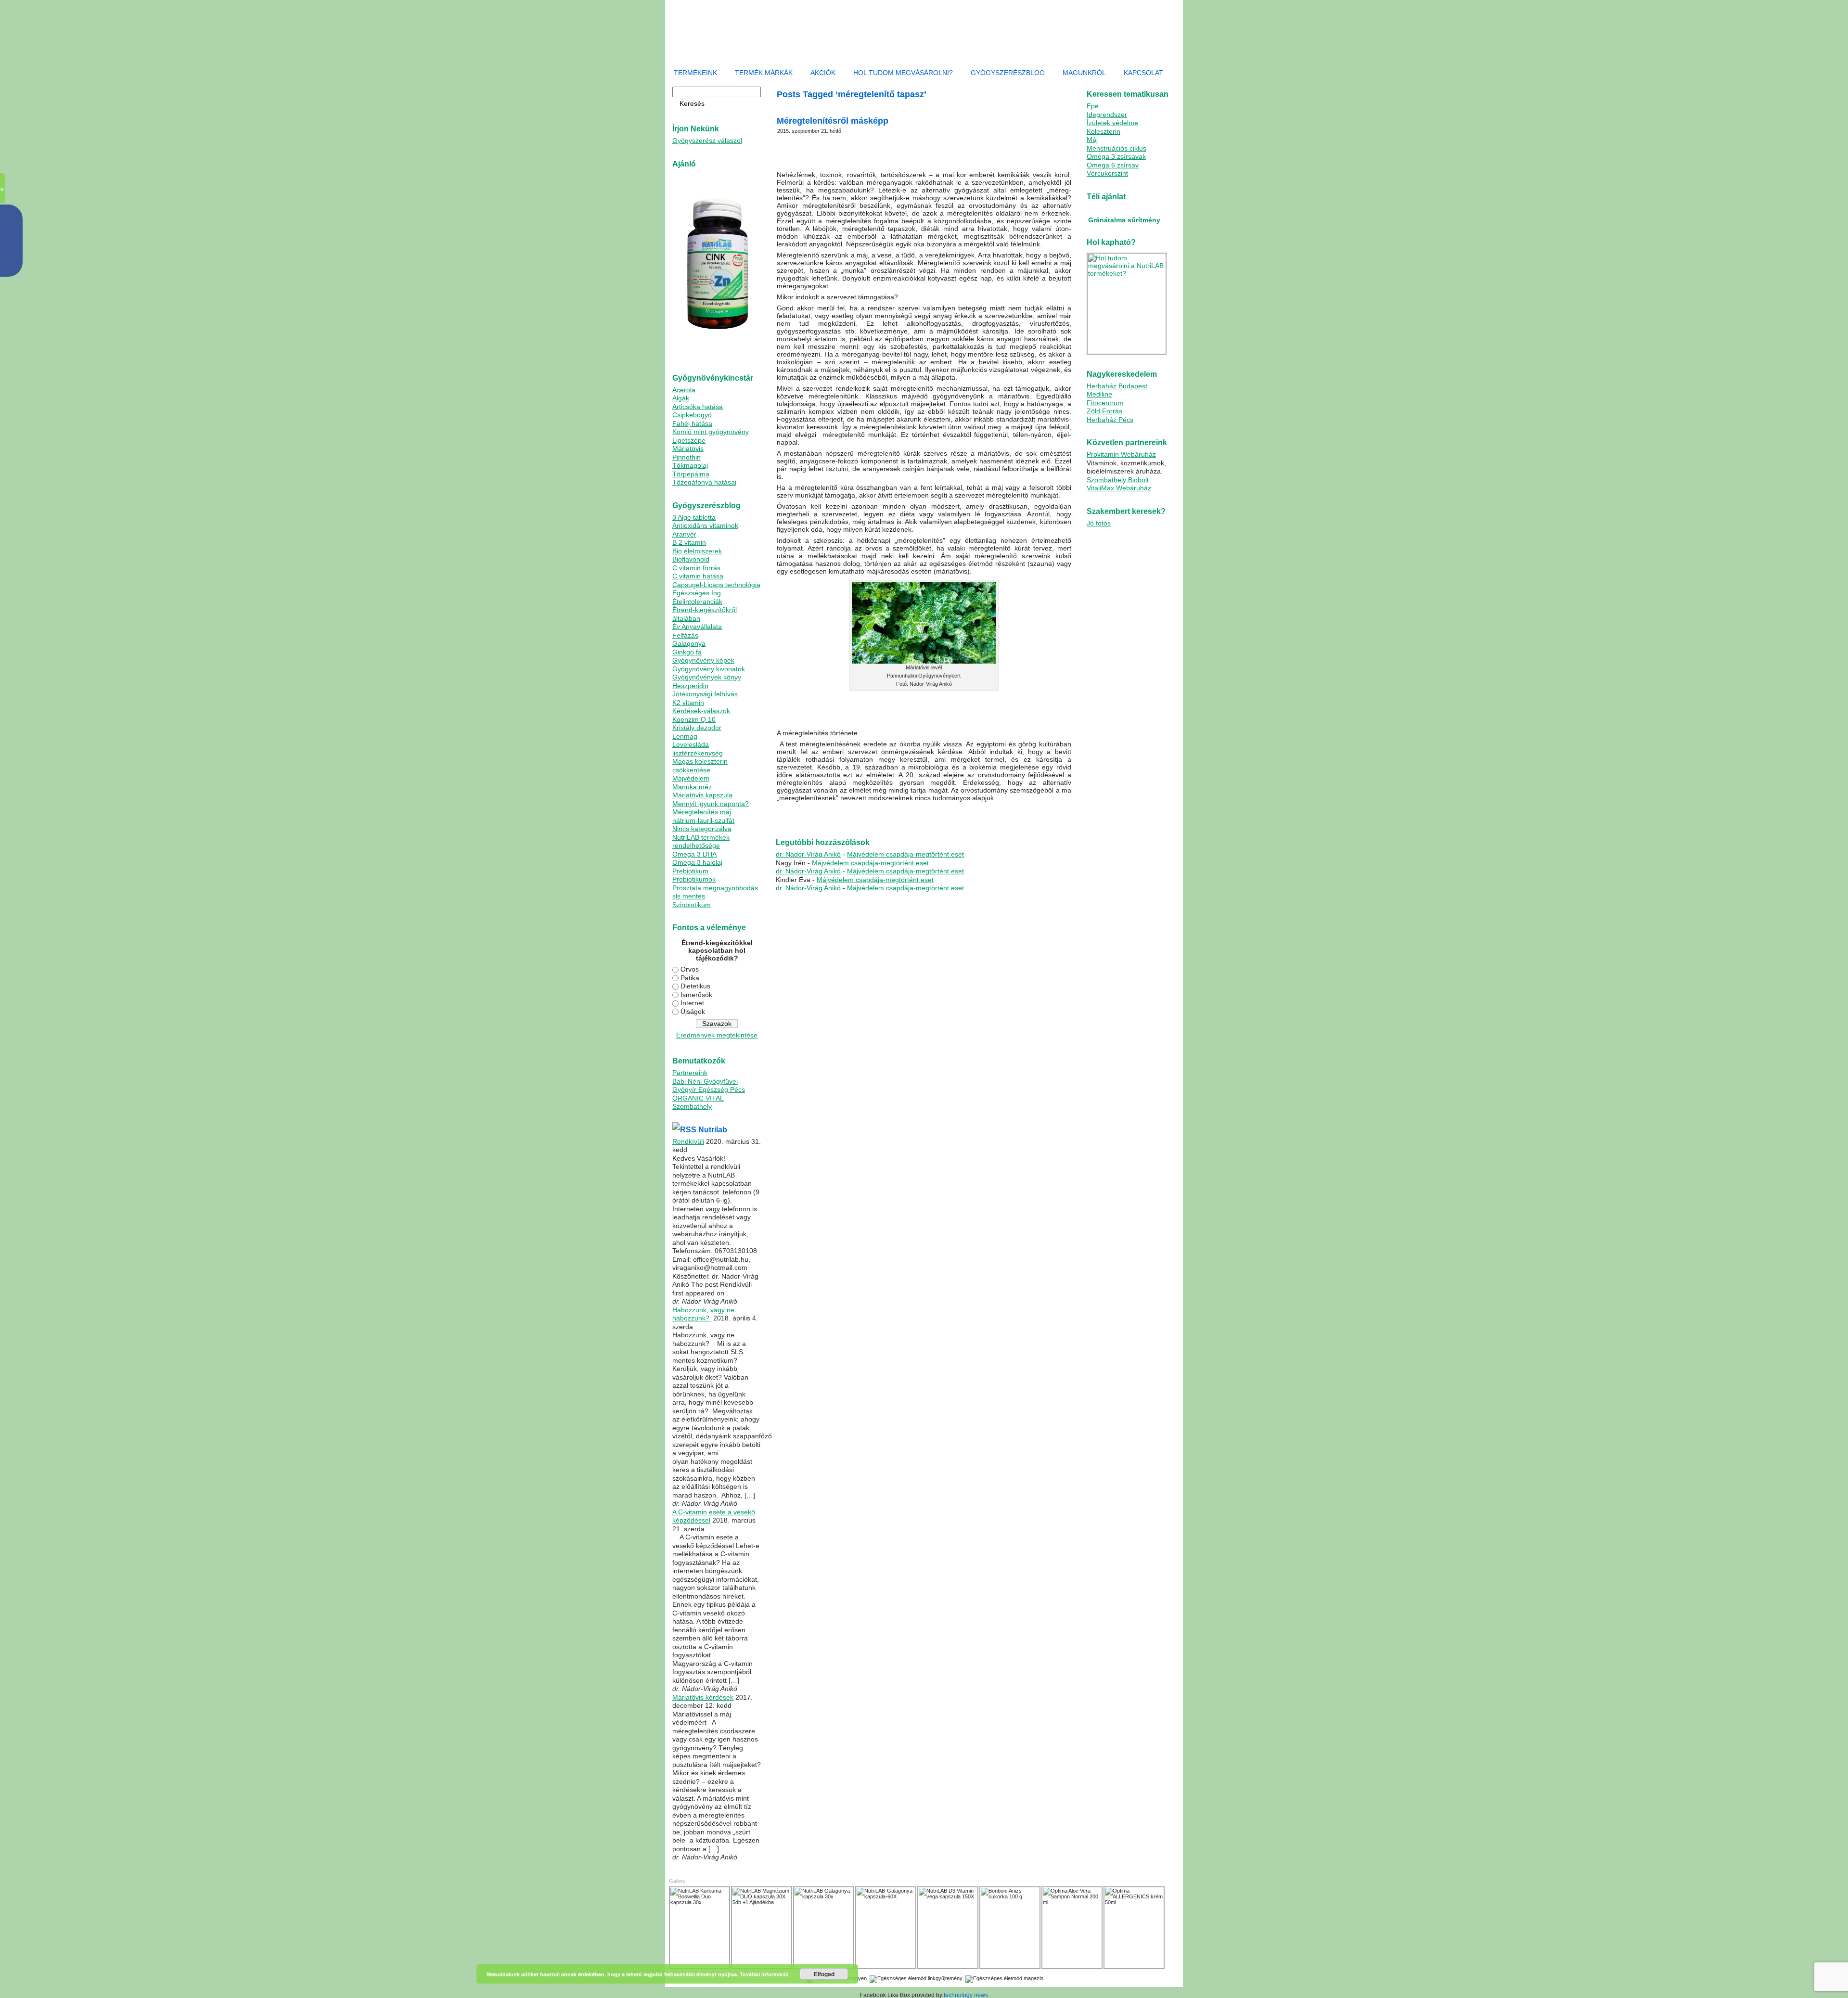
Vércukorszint (1107, 173)
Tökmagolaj (690, 465)
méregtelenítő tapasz (924, 820)
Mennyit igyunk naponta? (711, 804)
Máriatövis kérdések (703, 1697)
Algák (681, 398)
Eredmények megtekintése (717, 1035)
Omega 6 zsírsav (1113, 165)
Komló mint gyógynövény (711, 432)
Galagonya (689, 643)
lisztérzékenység (698, 753)
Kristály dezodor (697, 728)
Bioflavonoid (691, 559)
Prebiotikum (690, 871)
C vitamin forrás (696, 568)
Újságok (693, 1012)
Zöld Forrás (1104, 411)
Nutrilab (713, 1130)
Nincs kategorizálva (702, 829)
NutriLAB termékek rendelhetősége (701, 842)
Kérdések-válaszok (701, 711)
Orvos (690, 969)
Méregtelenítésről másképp (833, 121)
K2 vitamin (688, 703)
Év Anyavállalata (697, 627)
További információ (764, 1974)
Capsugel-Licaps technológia (716, 585)
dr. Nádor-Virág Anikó (808, 854)
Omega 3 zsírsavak (1116, 156)
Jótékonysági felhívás (705, 694)
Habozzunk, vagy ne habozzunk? (703, 1314)
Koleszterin (1104, 131)
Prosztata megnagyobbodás (715, 888)
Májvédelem (691, 778)
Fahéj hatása (692, 423)
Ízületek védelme (1112, 123)
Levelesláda (691, 744)
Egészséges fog (697, 593)
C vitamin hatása (698, 576)
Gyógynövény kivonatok (709, 669)
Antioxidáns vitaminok (705, 525)
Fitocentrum (1105, 403)
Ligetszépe (689, 440)
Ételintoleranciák (697, 602)
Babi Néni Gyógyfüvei (705, 1081)
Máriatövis (688, 448)
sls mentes (689, 896)
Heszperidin (690, 686)
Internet (692, 1003)
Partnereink (690, 1073)
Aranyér (684, 534)
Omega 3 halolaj (697, 862)
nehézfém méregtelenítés (979, 820)
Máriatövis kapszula (702, 795)
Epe (1093, 106)
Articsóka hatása (698, 407)
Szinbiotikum (692, 905)
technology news (966, 1995)
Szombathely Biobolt (1118, 480)
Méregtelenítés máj (702, 812)
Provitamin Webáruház (1121, 454)
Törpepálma (691, 474)
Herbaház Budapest (1117, 386)
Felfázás (685, 635)
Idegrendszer (1107, 115)
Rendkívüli (688, 1141)
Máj (1092, 140)
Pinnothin (687, 457)
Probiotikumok (694, 879)
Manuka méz (692, 787)
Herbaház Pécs (1110, 420)
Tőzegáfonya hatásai (704, 482)
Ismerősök (696, 995)
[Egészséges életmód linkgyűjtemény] (916, 1978)
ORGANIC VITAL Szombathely (698, 1102)
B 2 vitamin (689, 542)
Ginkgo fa (687, 652)
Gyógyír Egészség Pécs (709, 1089)
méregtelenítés (880, 820)
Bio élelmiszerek (697, 551)
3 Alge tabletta (694, 517)
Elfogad (824, 1974)
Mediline (1099, 394)
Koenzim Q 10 (694, 719)
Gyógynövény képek (703, 660)
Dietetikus (695, 986)
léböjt (855, 820)
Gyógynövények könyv (707, 677)
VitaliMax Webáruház (1119, 488)
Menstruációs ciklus (1116, 148)
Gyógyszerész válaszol (707, 141)
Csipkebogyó (692, 415)
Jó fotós (1099, 523)
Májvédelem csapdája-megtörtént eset (905, 854)
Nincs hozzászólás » (1038, 820)
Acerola (684, 390)
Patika (690, 978)
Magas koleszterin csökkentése (700, 766)
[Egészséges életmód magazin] (1004, 1978)
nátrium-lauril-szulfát (703, 820)
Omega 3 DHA (694, 854)
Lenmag (685, 736)
